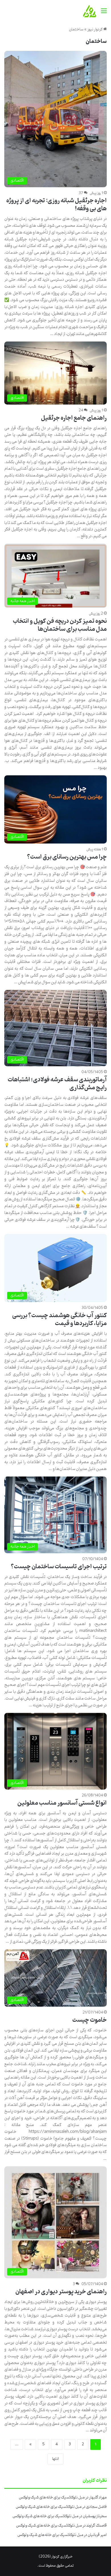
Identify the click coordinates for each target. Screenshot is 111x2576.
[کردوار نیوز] (90, 11)
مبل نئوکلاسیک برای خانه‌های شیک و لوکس (52, 2497)
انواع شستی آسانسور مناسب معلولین (62, 1803)
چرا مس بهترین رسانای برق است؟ (67, 857)
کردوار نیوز (95, 29)
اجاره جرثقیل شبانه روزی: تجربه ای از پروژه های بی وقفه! (56, 205)
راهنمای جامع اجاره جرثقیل (74, 418)
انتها (55, 2459)
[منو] (104, 13)
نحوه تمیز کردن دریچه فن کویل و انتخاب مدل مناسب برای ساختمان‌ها (60, 625)
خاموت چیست (90, 2020)
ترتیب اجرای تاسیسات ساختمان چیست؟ (59, 1567)
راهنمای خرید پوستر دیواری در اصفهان (61, 2292)
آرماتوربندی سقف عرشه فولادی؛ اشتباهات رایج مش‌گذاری (57, 1084)
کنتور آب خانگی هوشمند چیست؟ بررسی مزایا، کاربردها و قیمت (59, 1320)
